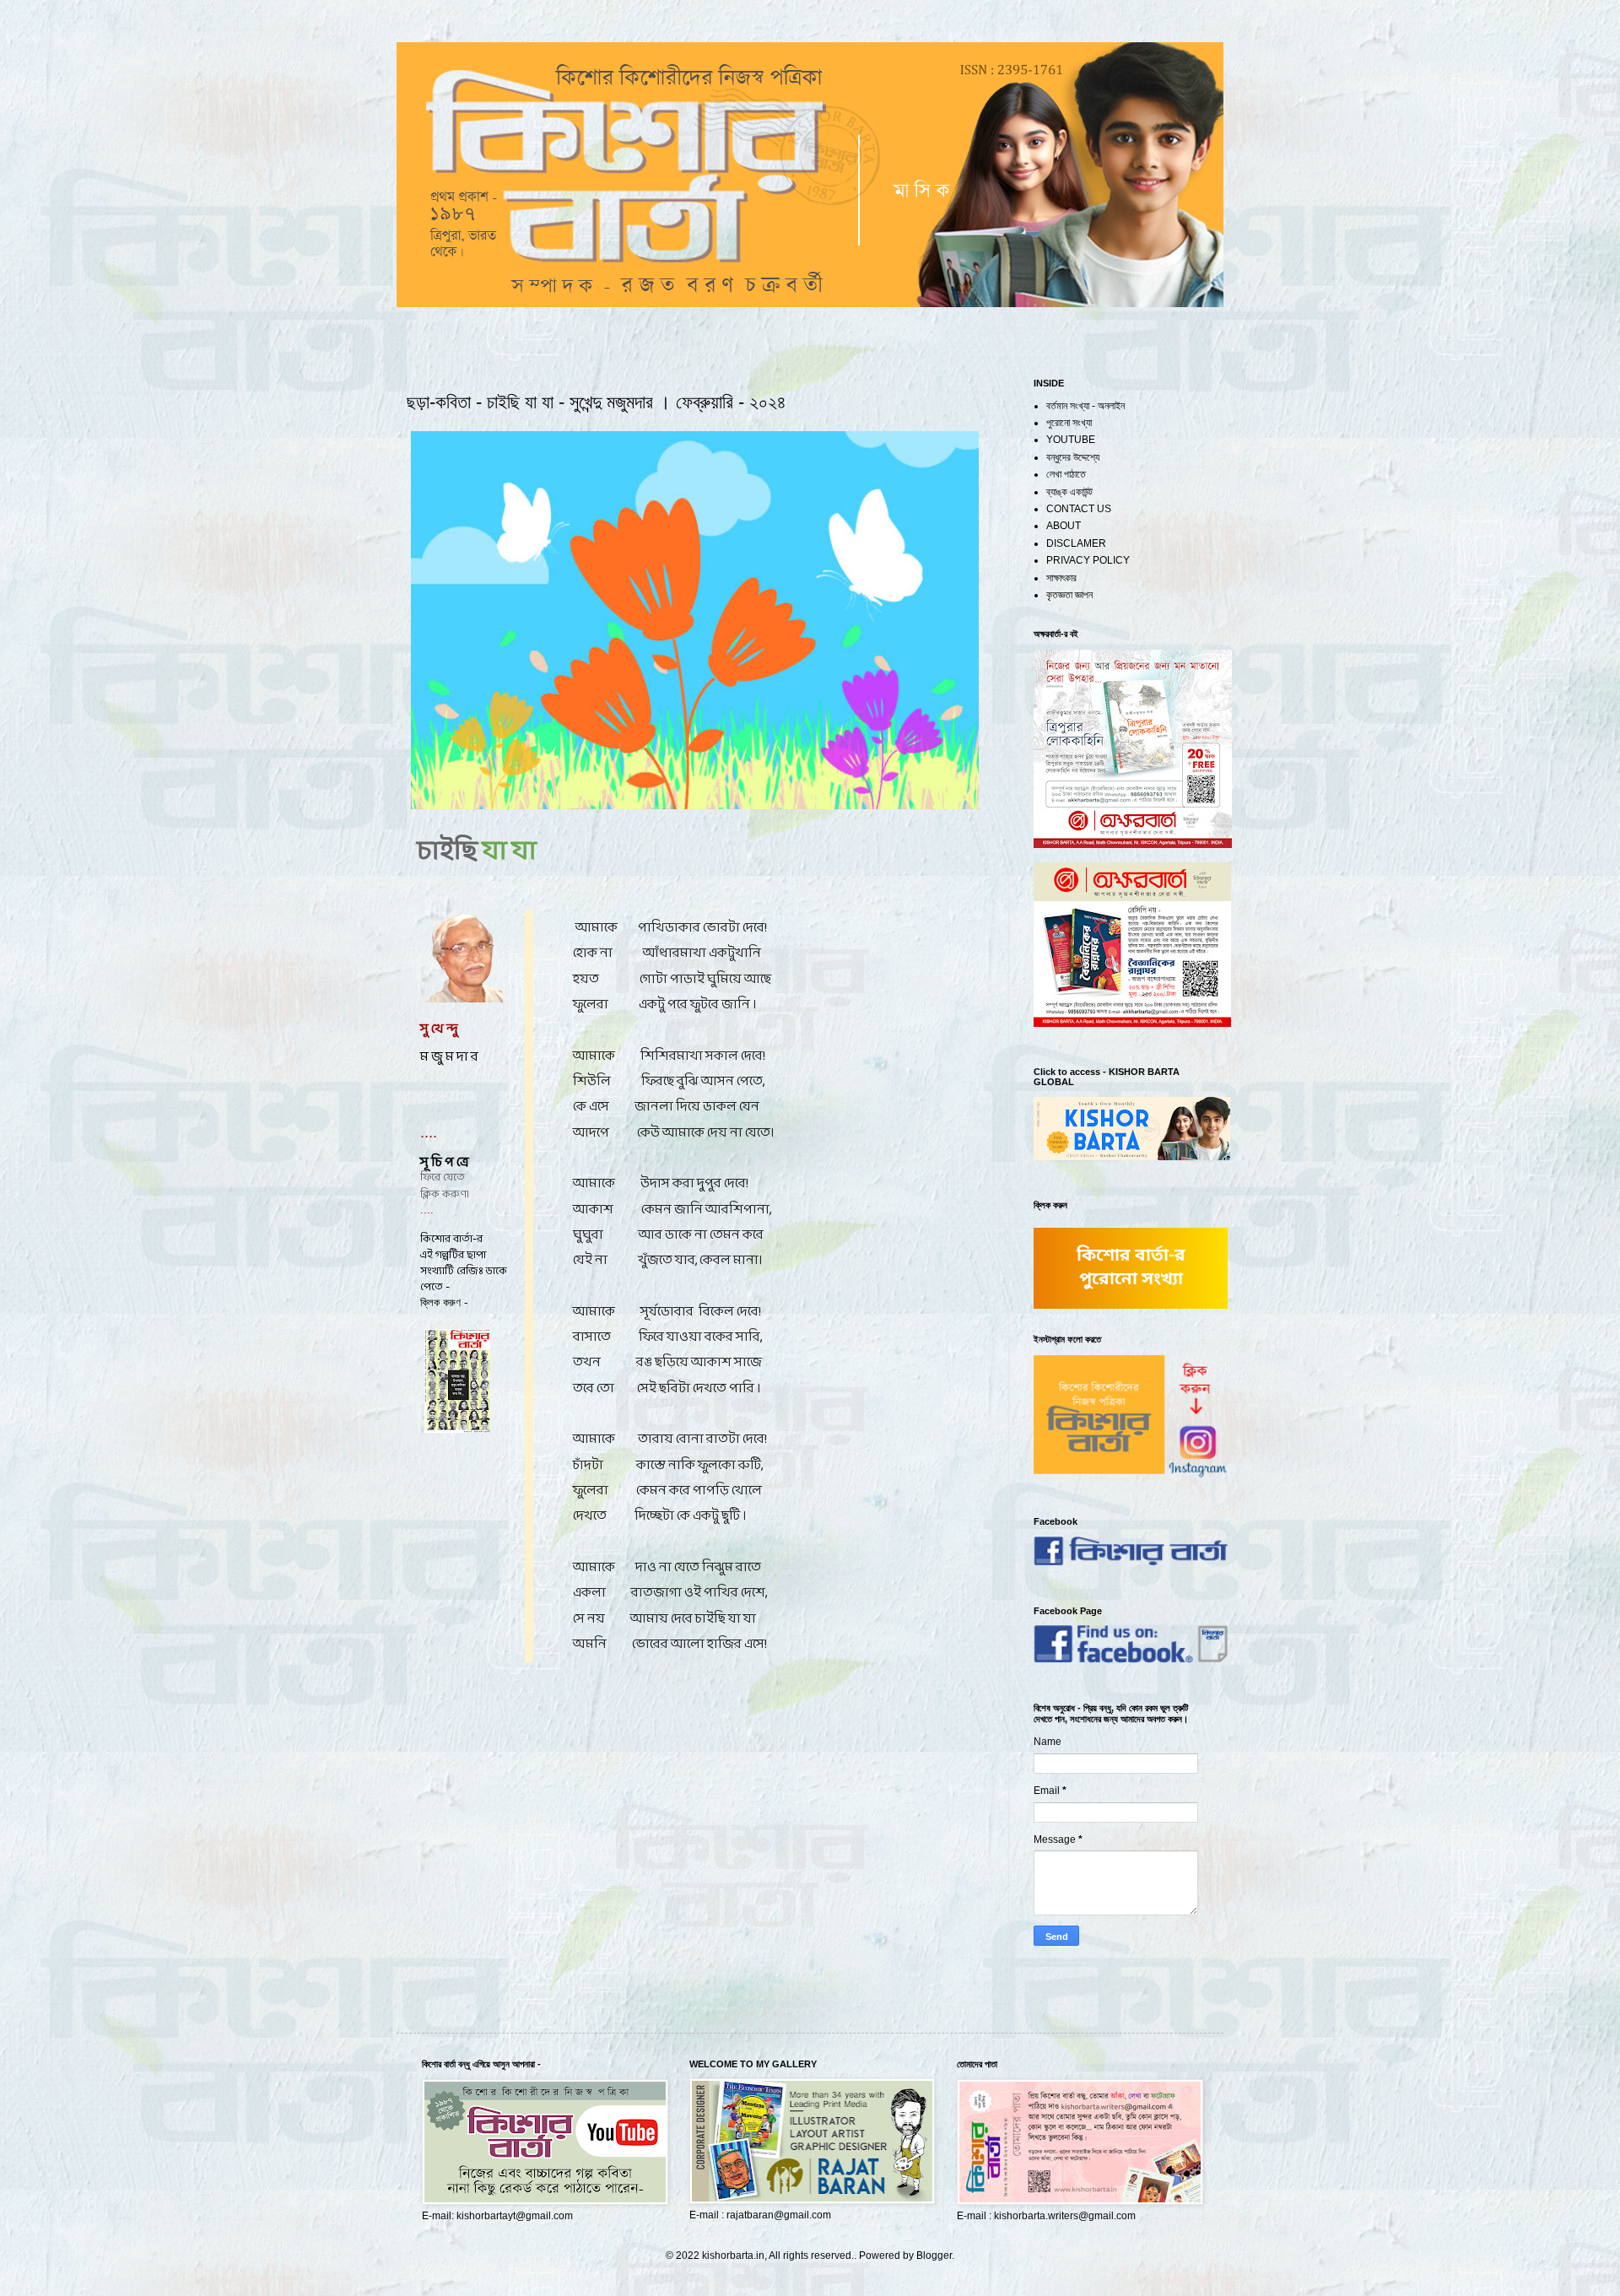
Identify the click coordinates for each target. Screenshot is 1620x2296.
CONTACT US (1079, 509)
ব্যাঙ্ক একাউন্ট (1069, 492)
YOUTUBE (1071, 440)
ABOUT (1064, 526)
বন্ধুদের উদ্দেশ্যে (1073, 457)
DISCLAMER (1076, 543)
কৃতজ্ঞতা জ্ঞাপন (1069, 595)
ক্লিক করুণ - (444, 1302)
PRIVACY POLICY (1088, 560)
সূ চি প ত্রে (445, 1162)
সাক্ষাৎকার (1061, 578)
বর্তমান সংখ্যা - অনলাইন (1085, 406)
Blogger (934, 2255)
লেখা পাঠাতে (1066, 474)
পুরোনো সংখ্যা (1069, 423)
